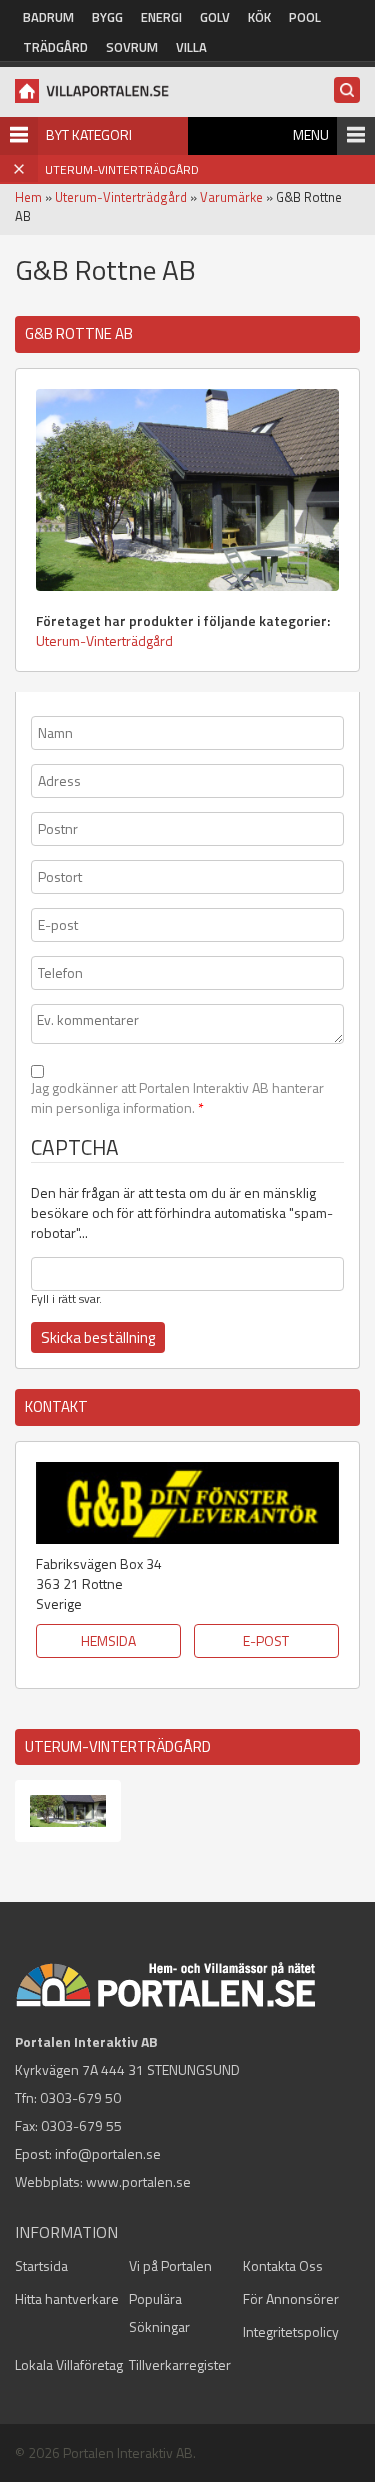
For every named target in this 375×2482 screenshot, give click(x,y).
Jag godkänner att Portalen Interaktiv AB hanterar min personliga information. (177, 1098)
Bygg (107, 17)
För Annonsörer (291, 2298)
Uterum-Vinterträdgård (121, 197)
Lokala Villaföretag (69, 2364)
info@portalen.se (108, 2153)
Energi (161, 17)
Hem (28, 197)
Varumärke (231, 197)
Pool (305, 17)
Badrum (48, 17)
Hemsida (108, 1640)
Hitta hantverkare (67, 2298)
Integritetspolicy (291, 2331)
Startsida (41, 2265)
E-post (266, 1640)
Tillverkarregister (180, 2364)
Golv (215, 17)
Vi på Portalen (170, 2265)
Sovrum (132, 47)
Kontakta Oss (283, 2265)
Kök (259, 17)
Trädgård (55, 47)
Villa (191, 47)
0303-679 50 (80, 2097)
